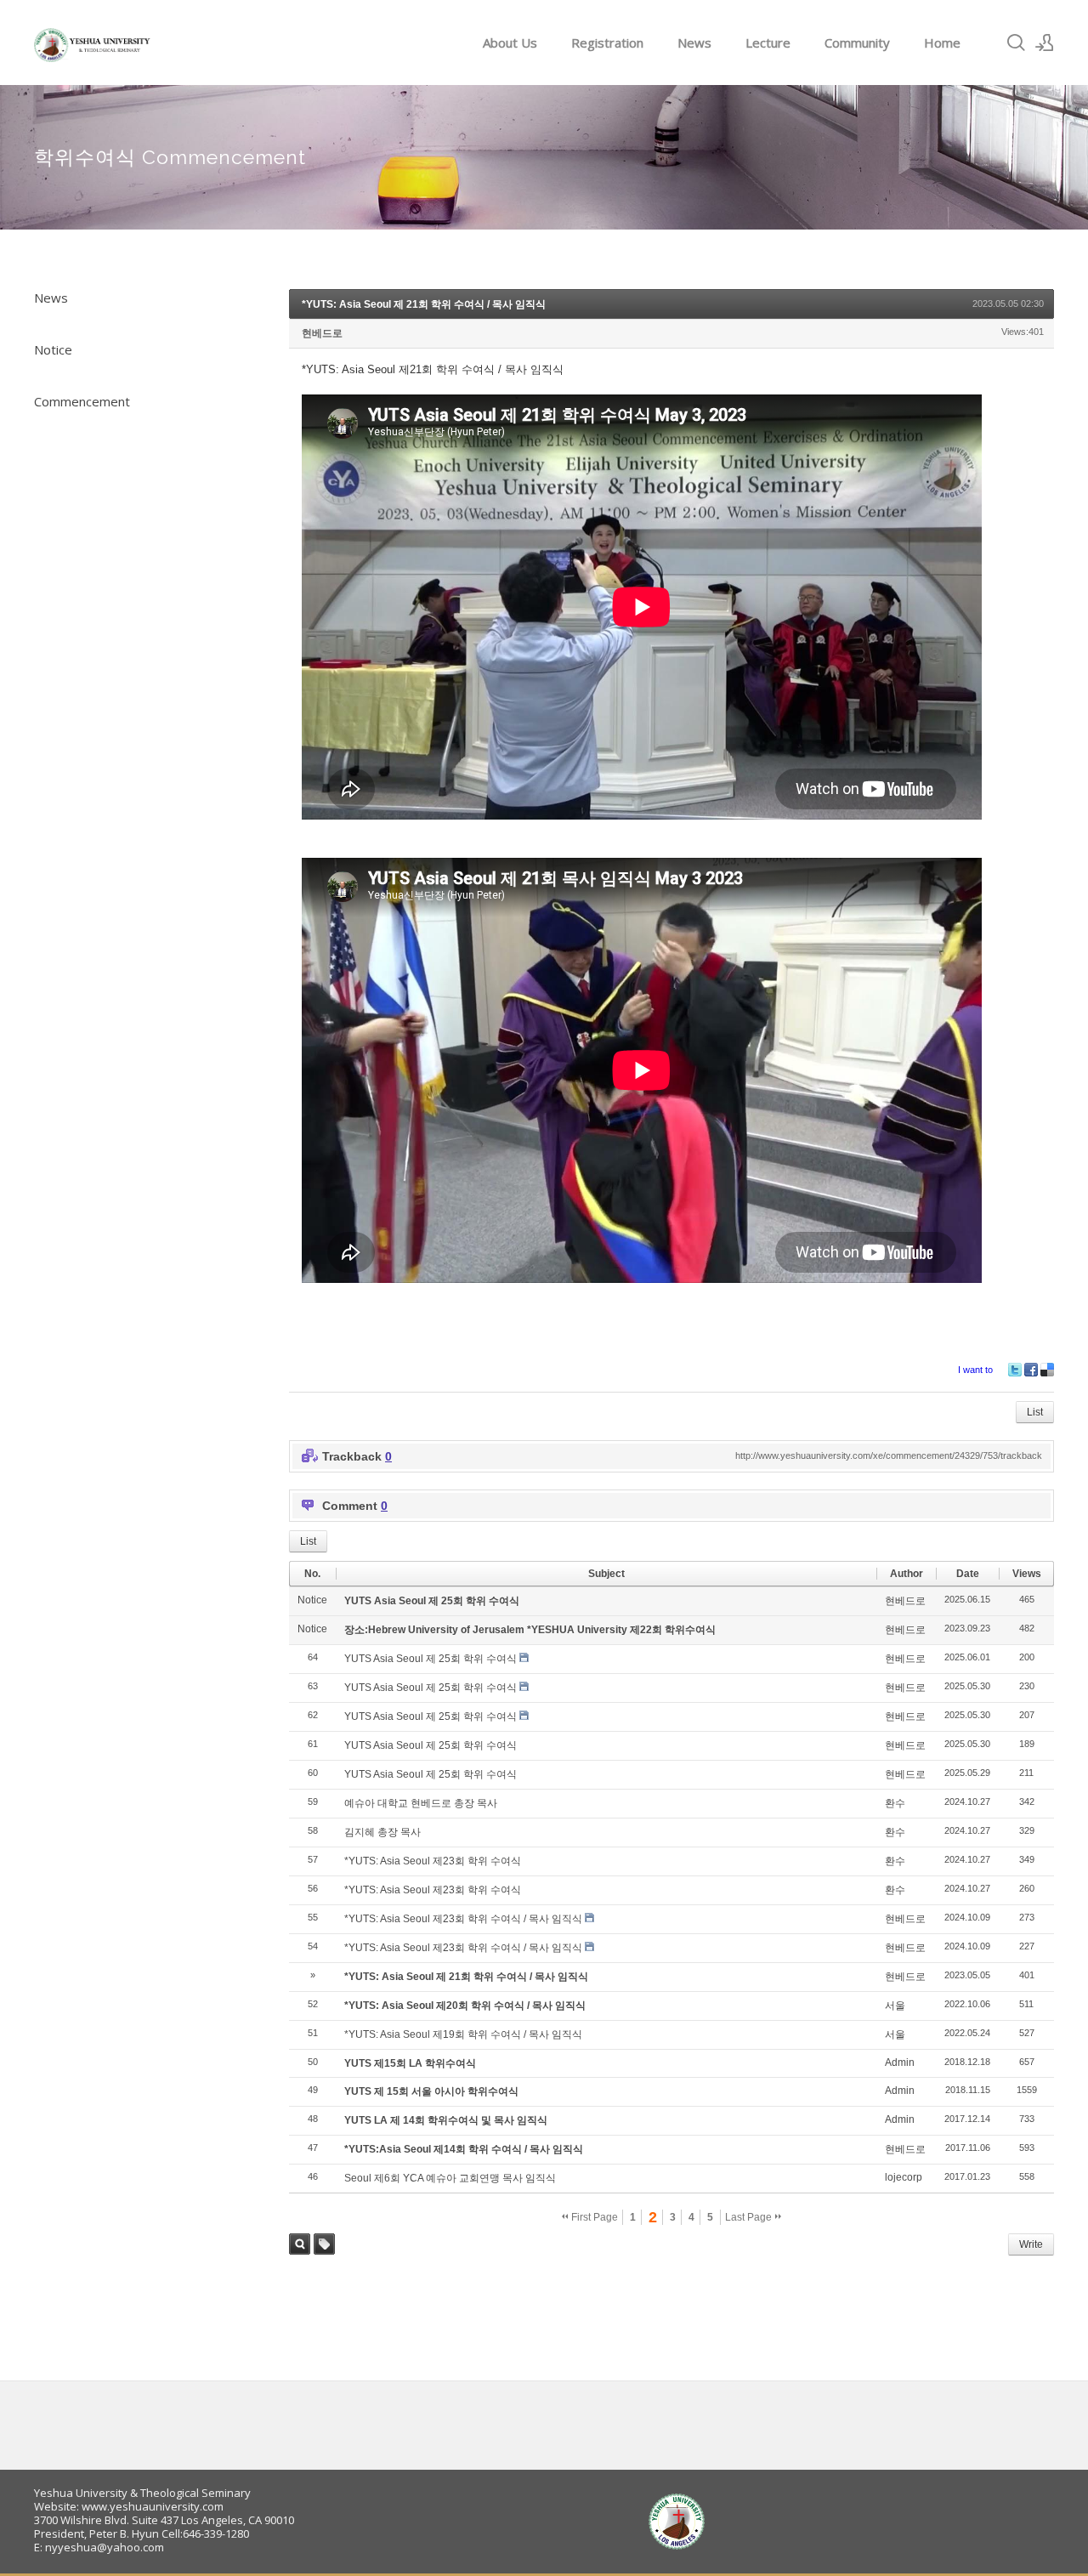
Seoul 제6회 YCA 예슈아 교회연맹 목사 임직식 (450, 2178)
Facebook (1031, 1370)
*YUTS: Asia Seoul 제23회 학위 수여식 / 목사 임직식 (463, 1919)
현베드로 (322, 333)
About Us (510, 43)
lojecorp (904, 2177)
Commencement (82, 401)
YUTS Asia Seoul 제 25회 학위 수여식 (432, 1601)
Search (300, 2244)
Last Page (750, 2217)
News (694, 43)
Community (857, 43)
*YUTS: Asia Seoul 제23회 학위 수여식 (433, 1861)
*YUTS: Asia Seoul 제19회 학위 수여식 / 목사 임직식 (463, 2034)
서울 (895, 2006)
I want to (975, 1370)
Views (1027, 1574)
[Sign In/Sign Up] (1045, 43)
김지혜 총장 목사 (382, 1832)
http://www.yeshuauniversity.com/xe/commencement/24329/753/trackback (889, 1455)
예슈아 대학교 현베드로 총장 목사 (421, 1803)
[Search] (1016, 43)
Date (968, 1574)
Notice (53, 349)
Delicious (1047, 1370)
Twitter (1015, 1370)
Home (942, 43)
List (1035, 1412)
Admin (900, 2063)
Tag (324, 2244)
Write (1031, 2244)
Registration (607, 43)
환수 (895, 1803)
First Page (593, 2217)
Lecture (768, 43)
